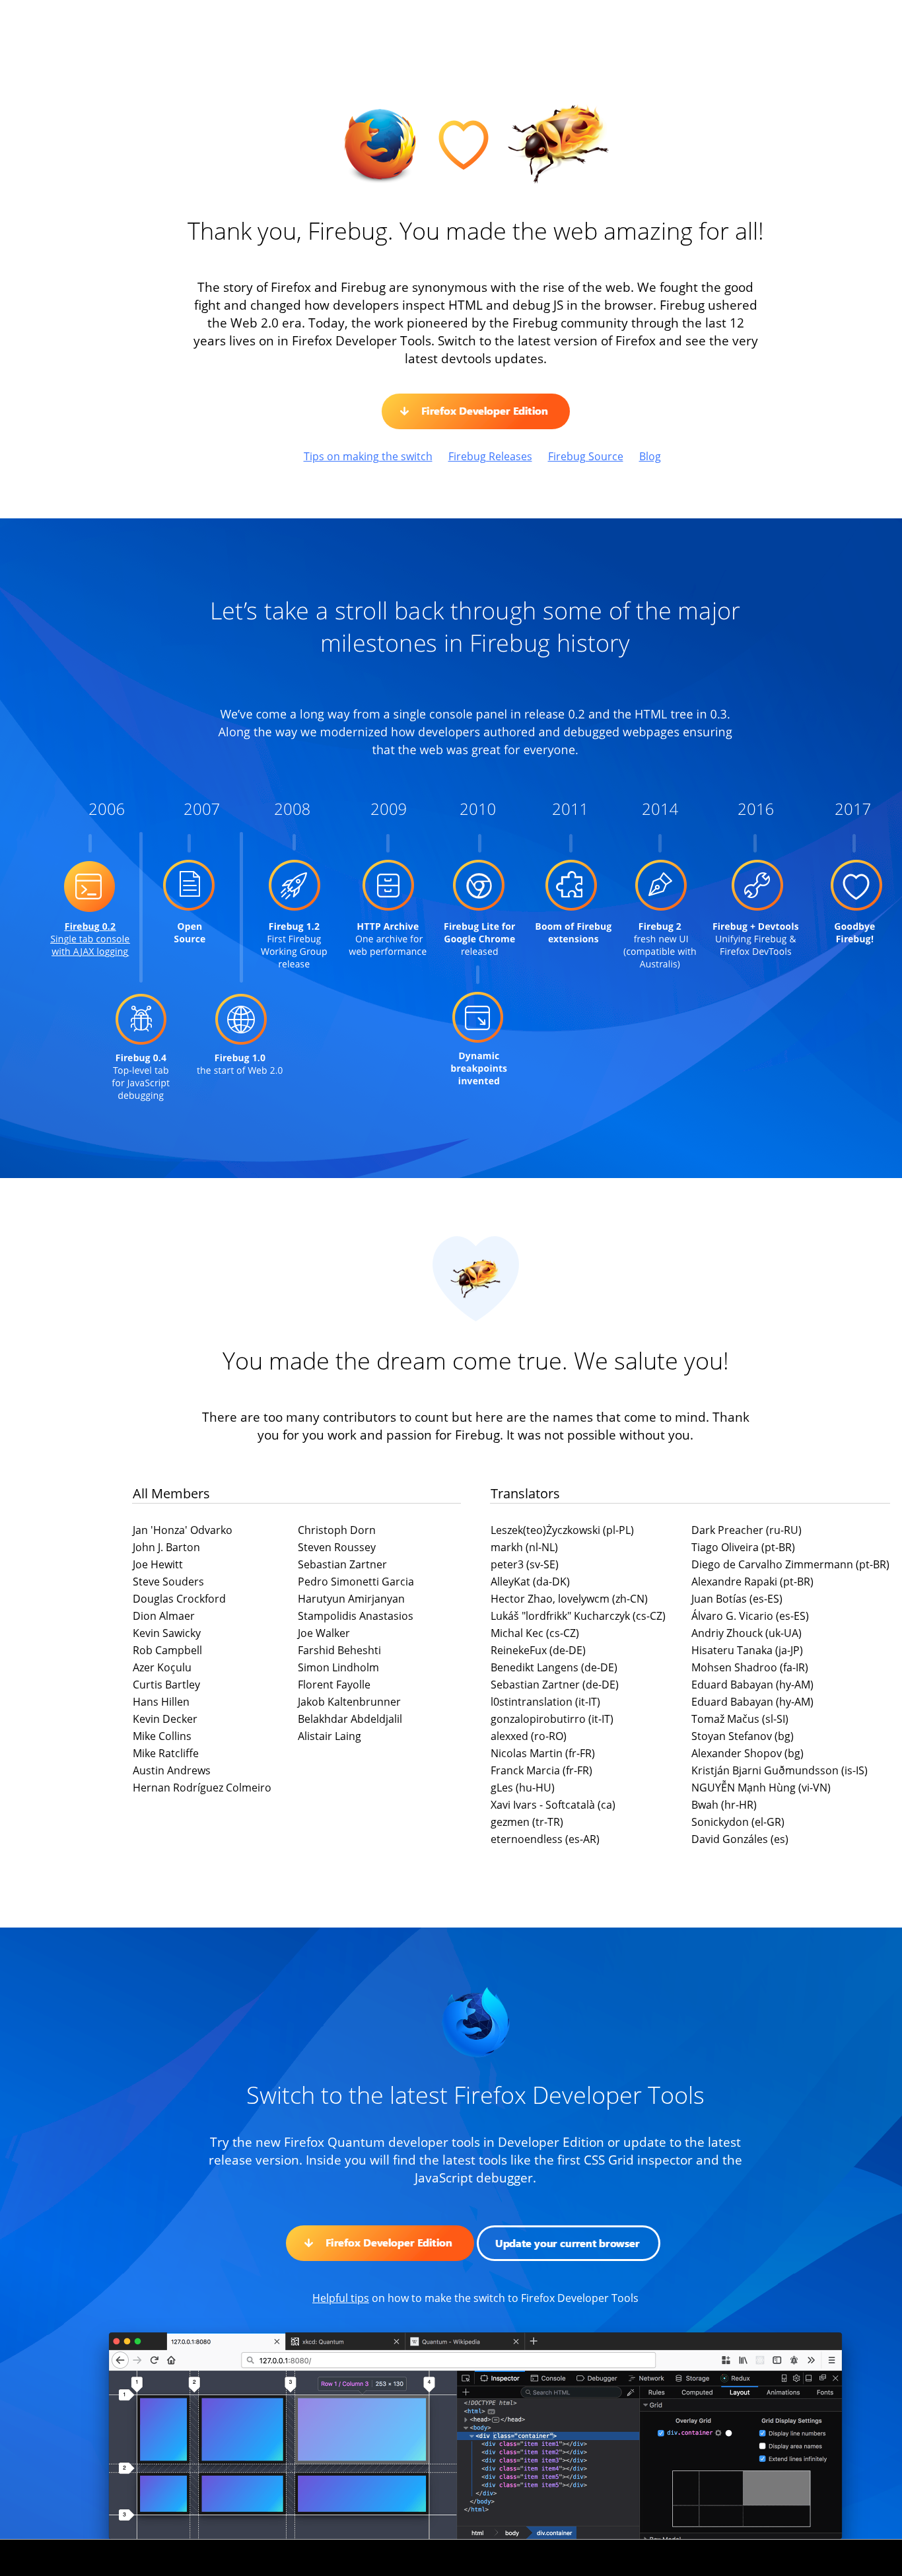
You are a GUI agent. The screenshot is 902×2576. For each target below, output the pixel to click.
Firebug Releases (490, 456)
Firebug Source (586, 456)
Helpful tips (341, 2298)
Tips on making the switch (368, 456)
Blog (650, 456)
